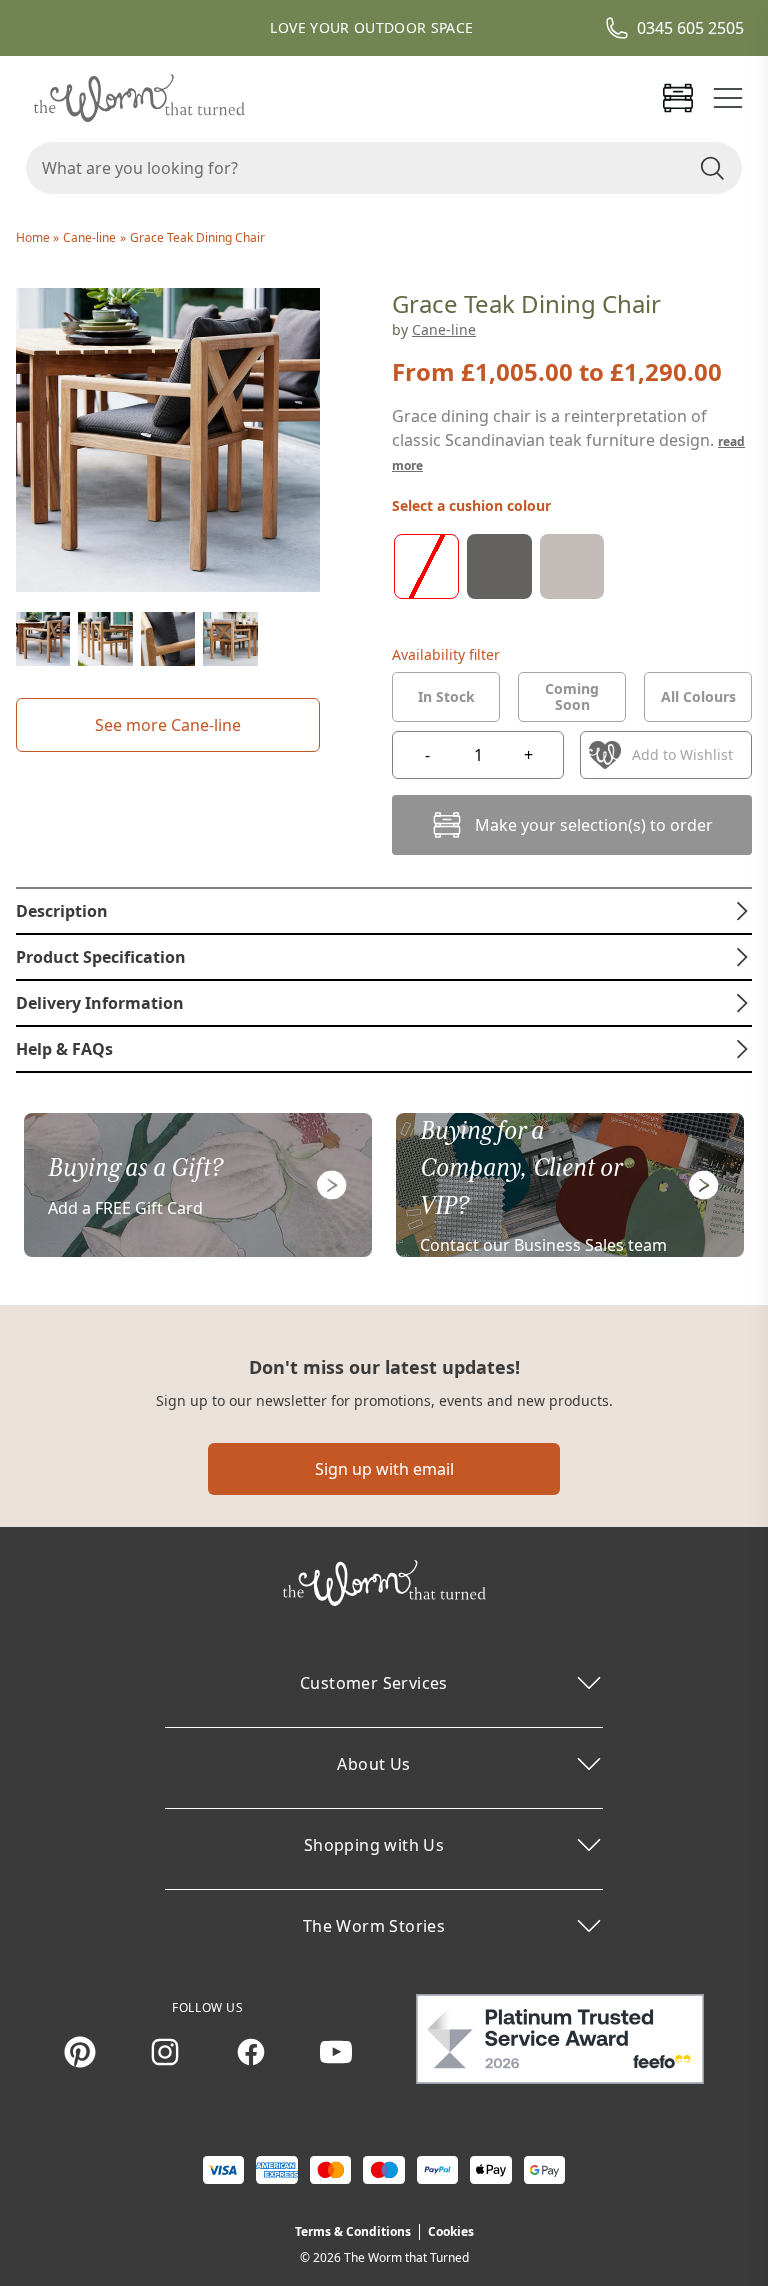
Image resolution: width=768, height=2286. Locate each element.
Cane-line (89, 237)
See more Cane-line (168, 725)
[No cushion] (426, 566)
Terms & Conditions (353, 2231)
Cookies (451, 2231)
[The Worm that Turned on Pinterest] (80, 2052)
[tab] (446, 697)
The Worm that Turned (406, 2257)
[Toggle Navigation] (728, 98)
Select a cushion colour (471, 505)
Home (34, 237)
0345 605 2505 (690, 28)
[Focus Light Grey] (572, 566)
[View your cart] (678, 98)
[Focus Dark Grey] (499, 566)
